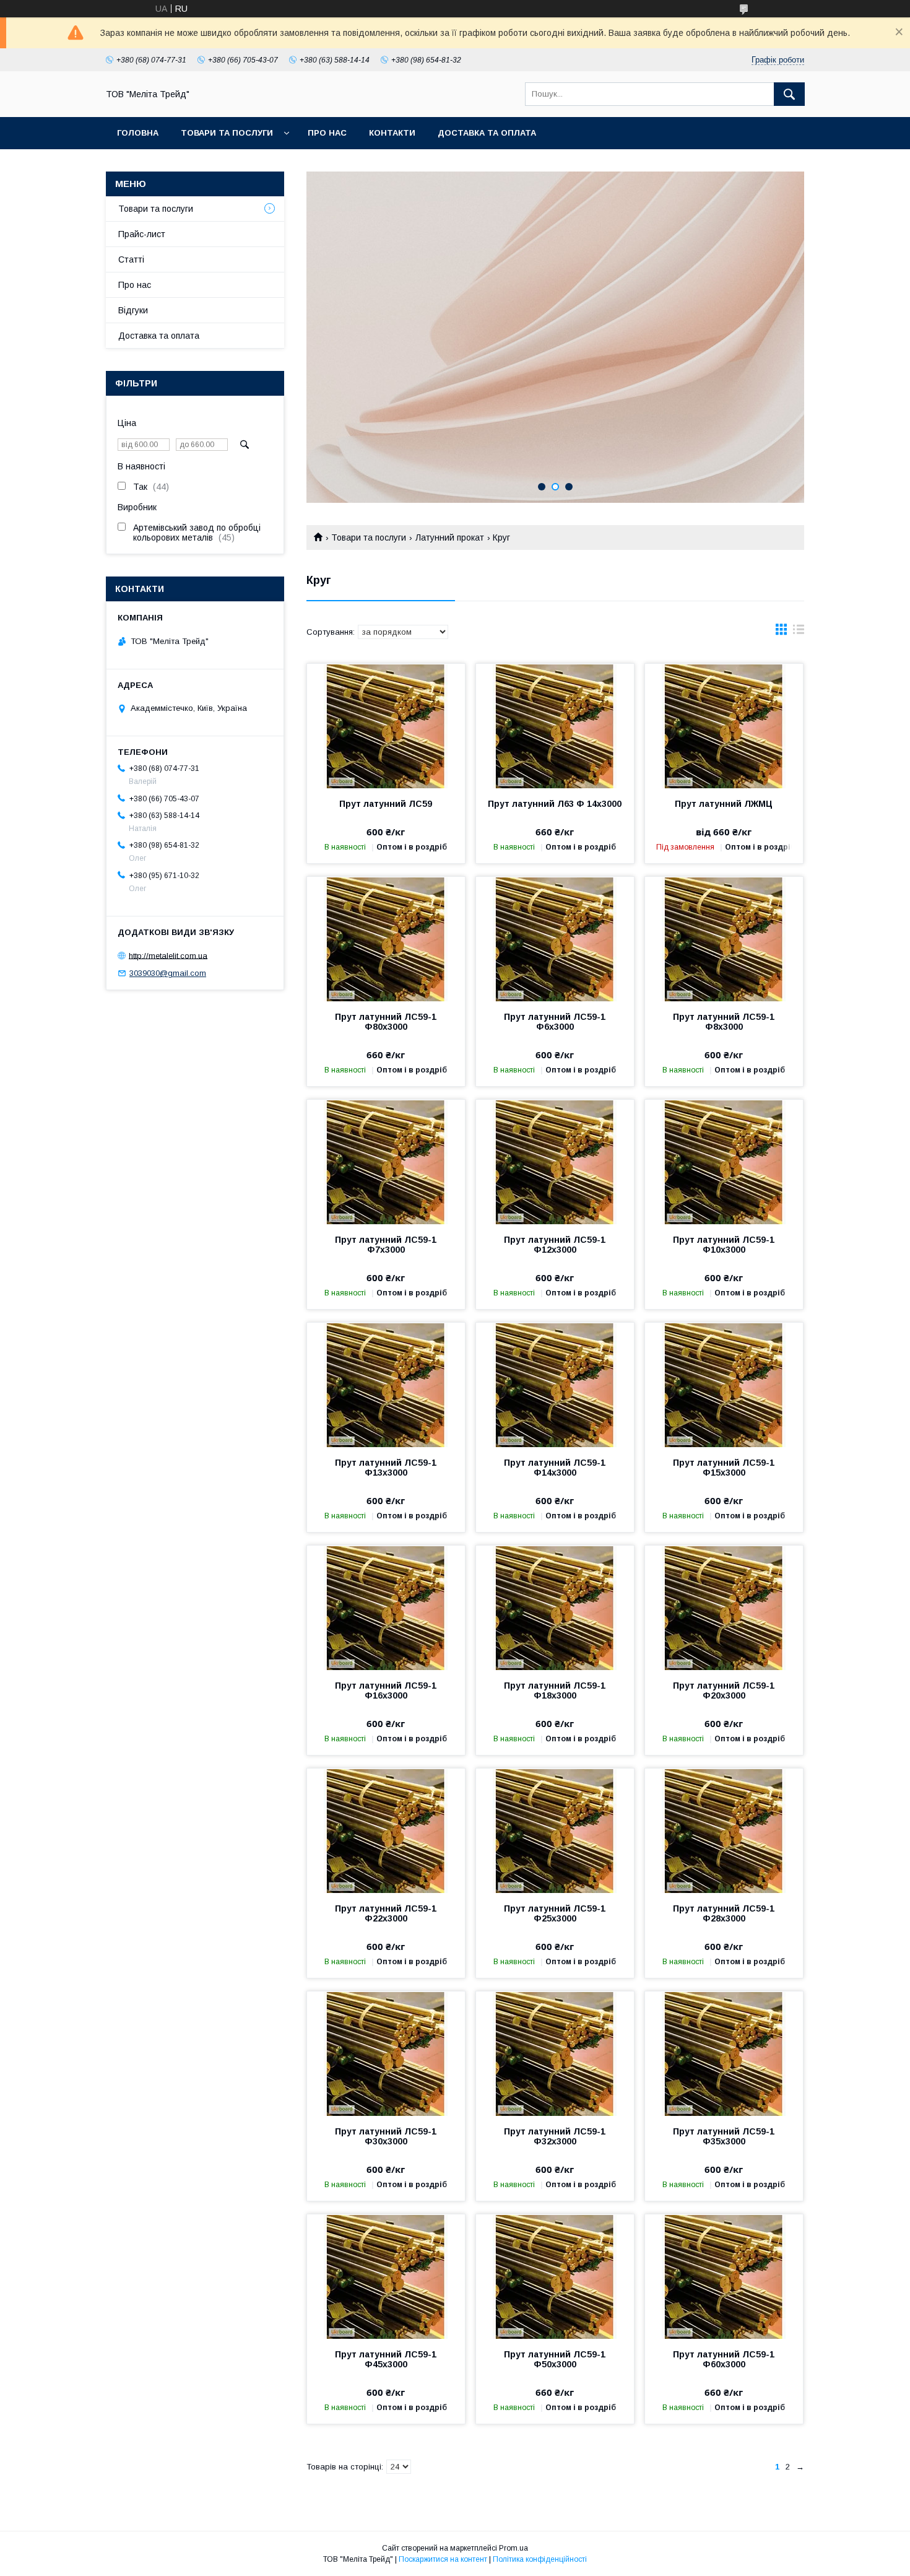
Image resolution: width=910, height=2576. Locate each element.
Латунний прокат (450, 537)
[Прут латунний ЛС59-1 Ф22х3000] (386, 1830)
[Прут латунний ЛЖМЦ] (724, 726)
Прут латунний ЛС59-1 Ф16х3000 (386, 1690)
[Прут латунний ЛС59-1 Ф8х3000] (724, 939)
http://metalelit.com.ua (168, 955)
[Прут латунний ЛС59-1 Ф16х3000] (386, 1608)
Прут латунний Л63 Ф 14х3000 (555, 804)
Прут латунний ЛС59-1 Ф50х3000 (555, 2359)
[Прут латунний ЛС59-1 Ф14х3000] (555, 1385)
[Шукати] (789, 94)
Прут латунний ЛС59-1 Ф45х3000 (386, 2359)
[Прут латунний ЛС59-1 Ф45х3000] (386, 2276)
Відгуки (133, 310)
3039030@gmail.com (168, 973)
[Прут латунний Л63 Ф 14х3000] (555, 726)
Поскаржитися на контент (443, 2559)
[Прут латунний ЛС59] (386, 726)
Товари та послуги (227, 133)
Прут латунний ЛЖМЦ (724, 804)
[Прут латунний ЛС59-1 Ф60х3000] (724, 2276)
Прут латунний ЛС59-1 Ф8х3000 (724, 1022)
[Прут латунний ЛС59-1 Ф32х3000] (555, 2053)
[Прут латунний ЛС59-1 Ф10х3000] (724, 1162)
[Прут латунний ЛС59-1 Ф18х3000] (555, 1608)
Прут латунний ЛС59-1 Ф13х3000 (386, 1468)
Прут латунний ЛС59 (386, 804)
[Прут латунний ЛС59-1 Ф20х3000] (724, 1608)
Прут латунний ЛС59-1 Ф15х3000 (724, 1468)
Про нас (327, 133)
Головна (138, 133)
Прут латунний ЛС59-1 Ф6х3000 (555, 1022)
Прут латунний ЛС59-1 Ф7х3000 (386, 1245)
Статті (131, 259)
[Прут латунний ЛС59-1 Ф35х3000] (724, 2053)
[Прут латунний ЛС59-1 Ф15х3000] (724, 1385)
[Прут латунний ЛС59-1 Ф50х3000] (555, 2276)
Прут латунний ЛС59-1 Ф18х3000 (555, 1690)
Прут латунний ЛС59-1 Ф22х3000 (386, 1913)
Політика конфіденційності (540, 2559)
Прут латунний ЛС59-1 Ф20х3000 (724, 1690)
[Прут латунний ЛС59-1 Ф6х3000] (555, 939)
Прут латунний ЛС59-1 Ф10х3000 (724, 1245)
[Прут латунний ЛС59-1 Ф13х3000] (386, 1385)
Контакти (392, 133)
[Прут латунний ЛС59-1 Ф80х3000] (386, 939)
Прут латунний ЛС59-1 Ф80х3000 (386, 1022)
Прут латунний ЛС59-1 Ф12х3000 (555, 1245)
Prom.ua (513, 2548)
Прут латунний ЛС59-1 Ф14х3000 (555, 1468)
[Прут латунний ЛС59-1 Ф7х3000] (386, 1162)
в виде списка (799, 632)
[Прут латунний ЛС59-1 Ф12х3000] (555, 1162)
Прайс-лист (142, 234)
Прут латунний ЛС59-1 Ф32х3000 (555, 2136)
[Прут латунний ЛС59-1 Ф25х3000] (555, 1830)
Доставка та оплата (487, 133)
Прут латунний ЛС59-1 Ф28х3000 (724, 1913)
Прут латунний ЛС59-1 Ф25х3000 (555, 1913)
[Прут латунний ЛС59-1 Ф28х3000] (724, 1830)
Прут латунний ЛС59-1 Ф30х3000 (386, 2136)
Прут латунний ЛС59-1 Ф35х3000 (724, 2136)
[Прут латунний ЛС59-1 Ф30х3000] (386, 2053)
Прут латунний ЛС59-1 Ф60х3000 (724, 2359)
